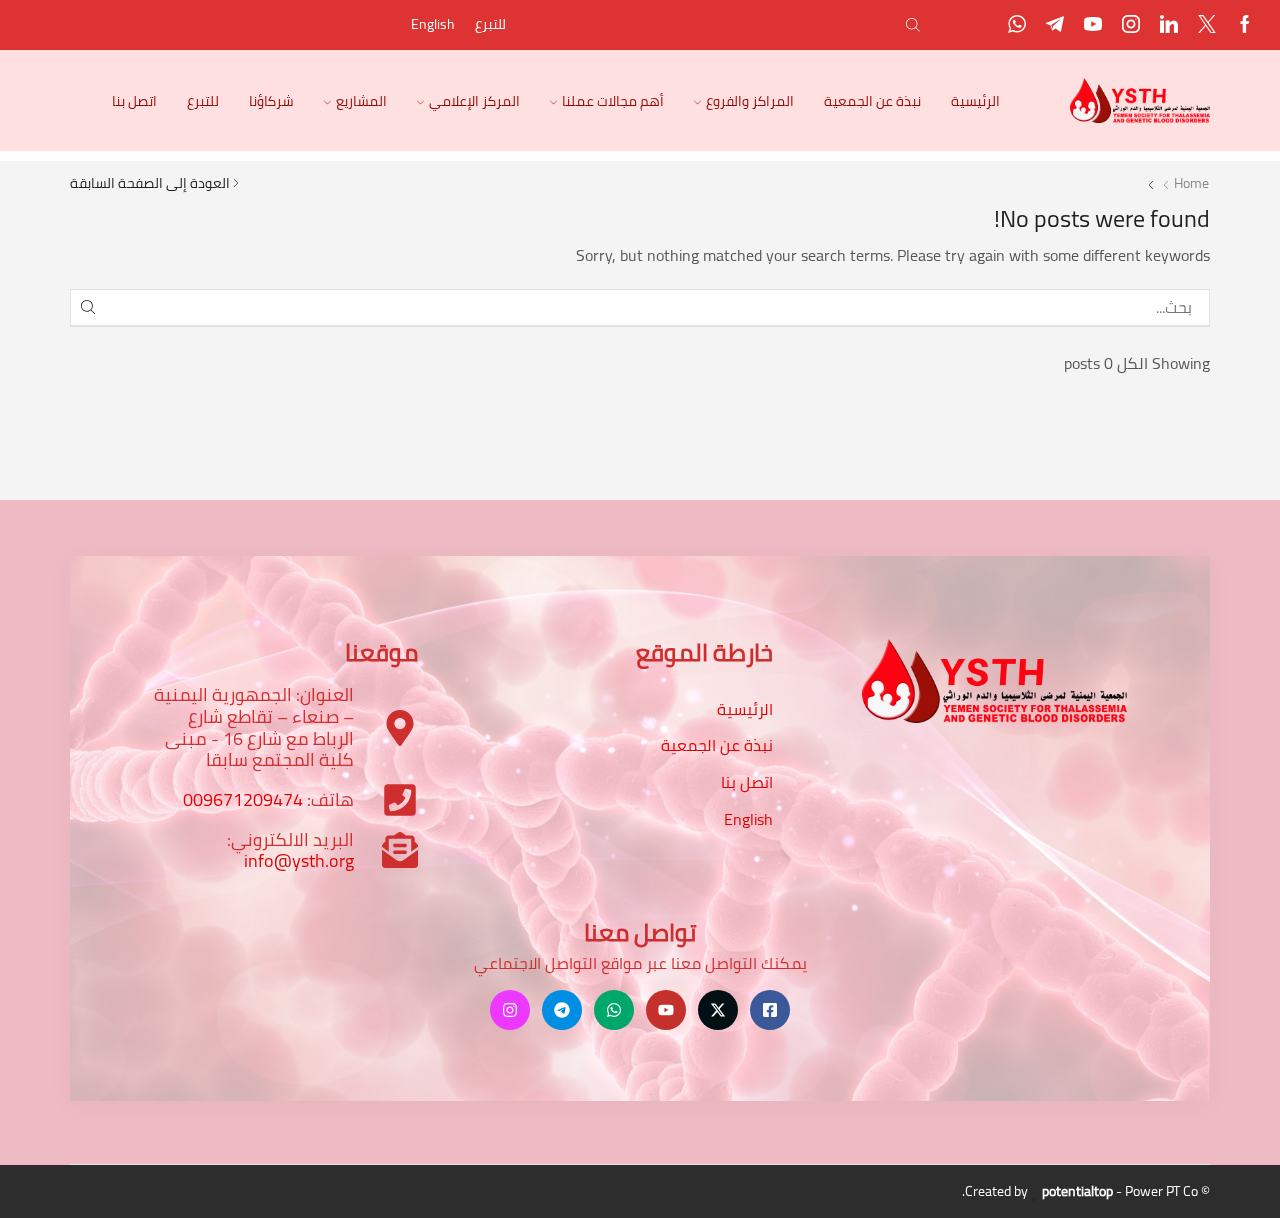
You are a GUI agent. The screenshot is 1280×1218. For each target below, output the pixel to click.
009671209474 (243, 799)
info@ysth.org (299, 860)
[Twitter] (1207, 25)
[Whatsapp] (1017, 25)
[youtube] (1093, 25)
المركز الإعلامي (474, 101)
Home (1191, 183)
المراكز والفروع (750, 101)
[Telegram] (1055, 25)
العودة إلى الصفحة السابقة (150, 183)
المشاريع (361, 101)
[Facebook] (1245, 25)
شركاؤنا (271, 101)
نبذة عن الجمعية (872, 101)
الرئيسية (975, 101)
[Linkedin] (1169, 25)
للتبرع (490, 24)
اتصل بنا (134, 101)
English (433, 24)
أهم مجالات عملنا (613, 101)
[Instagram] (1131, 25)
